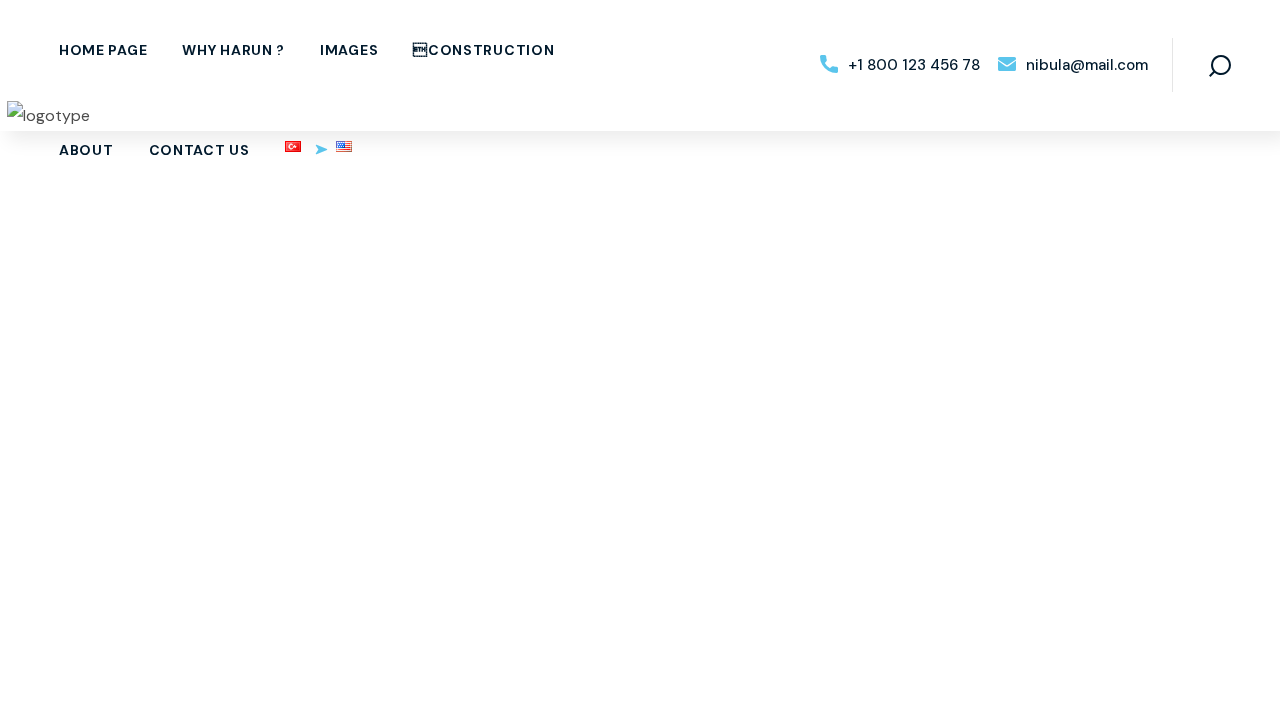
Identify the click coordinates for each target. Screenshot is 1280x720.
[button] (900, 65)
